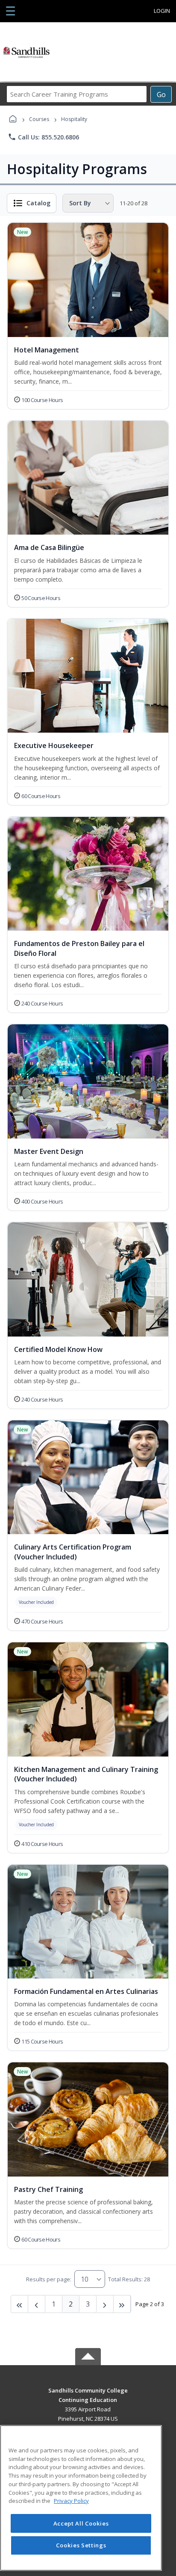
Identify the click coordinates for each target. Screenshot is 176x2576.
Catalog (38, 203)
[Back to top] (88, 2397)
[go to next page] (37, 2304)
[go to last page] (20, 2304)
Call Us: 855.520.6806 (43, 137)
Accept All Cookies (81, 2523)
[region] (81, 2498)
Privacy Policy (71, 2501)
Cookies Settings (81, 2545)
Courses (39, 119)
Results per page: (49, 2279)
